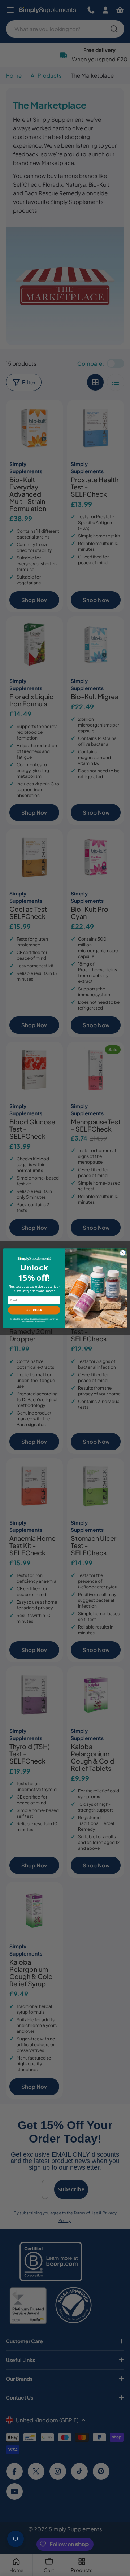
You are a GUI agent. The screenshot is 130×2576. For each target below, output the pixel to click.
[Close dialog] (123, 1252)
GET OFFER (34, 1310)
